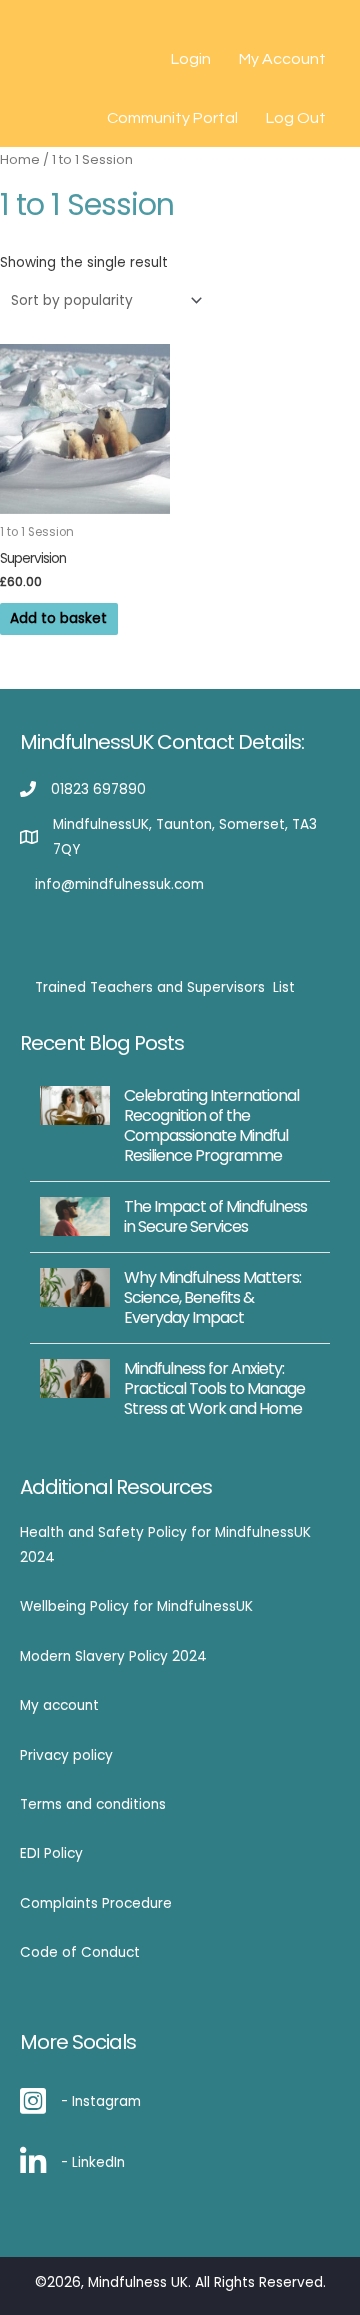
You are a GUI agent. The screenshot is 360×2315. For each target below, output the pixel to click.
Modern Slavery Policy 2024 (113, 1656)
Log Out (296, 118)
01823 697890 (98, 789)
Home (20, 159)
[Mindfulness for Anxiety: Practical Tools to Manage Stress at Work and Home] (75, 1377)
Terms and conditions (93, 1804)
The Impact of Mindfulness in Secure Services (215, 1216)
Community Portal (172, 118)
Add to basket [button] (58, 618)
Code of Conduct (80, 1952)
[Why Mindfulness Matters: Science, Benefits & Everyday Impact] (75, 1286)
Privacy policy (66, 1755)
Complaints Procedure (96, 1903)
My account (59, 1705)
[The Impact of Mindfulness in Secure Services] (75, 1215)
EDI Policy (51, 1853)
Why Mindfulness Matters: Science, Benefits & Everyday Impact (212, 1297)
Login (191, 59)
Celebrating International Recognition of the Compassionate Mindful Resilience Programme (211, 1125)
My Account (282, 59)
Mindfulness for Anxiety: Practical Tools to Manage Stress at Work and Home (214, 1388)
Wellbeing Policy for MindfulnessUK (136, 1606)
